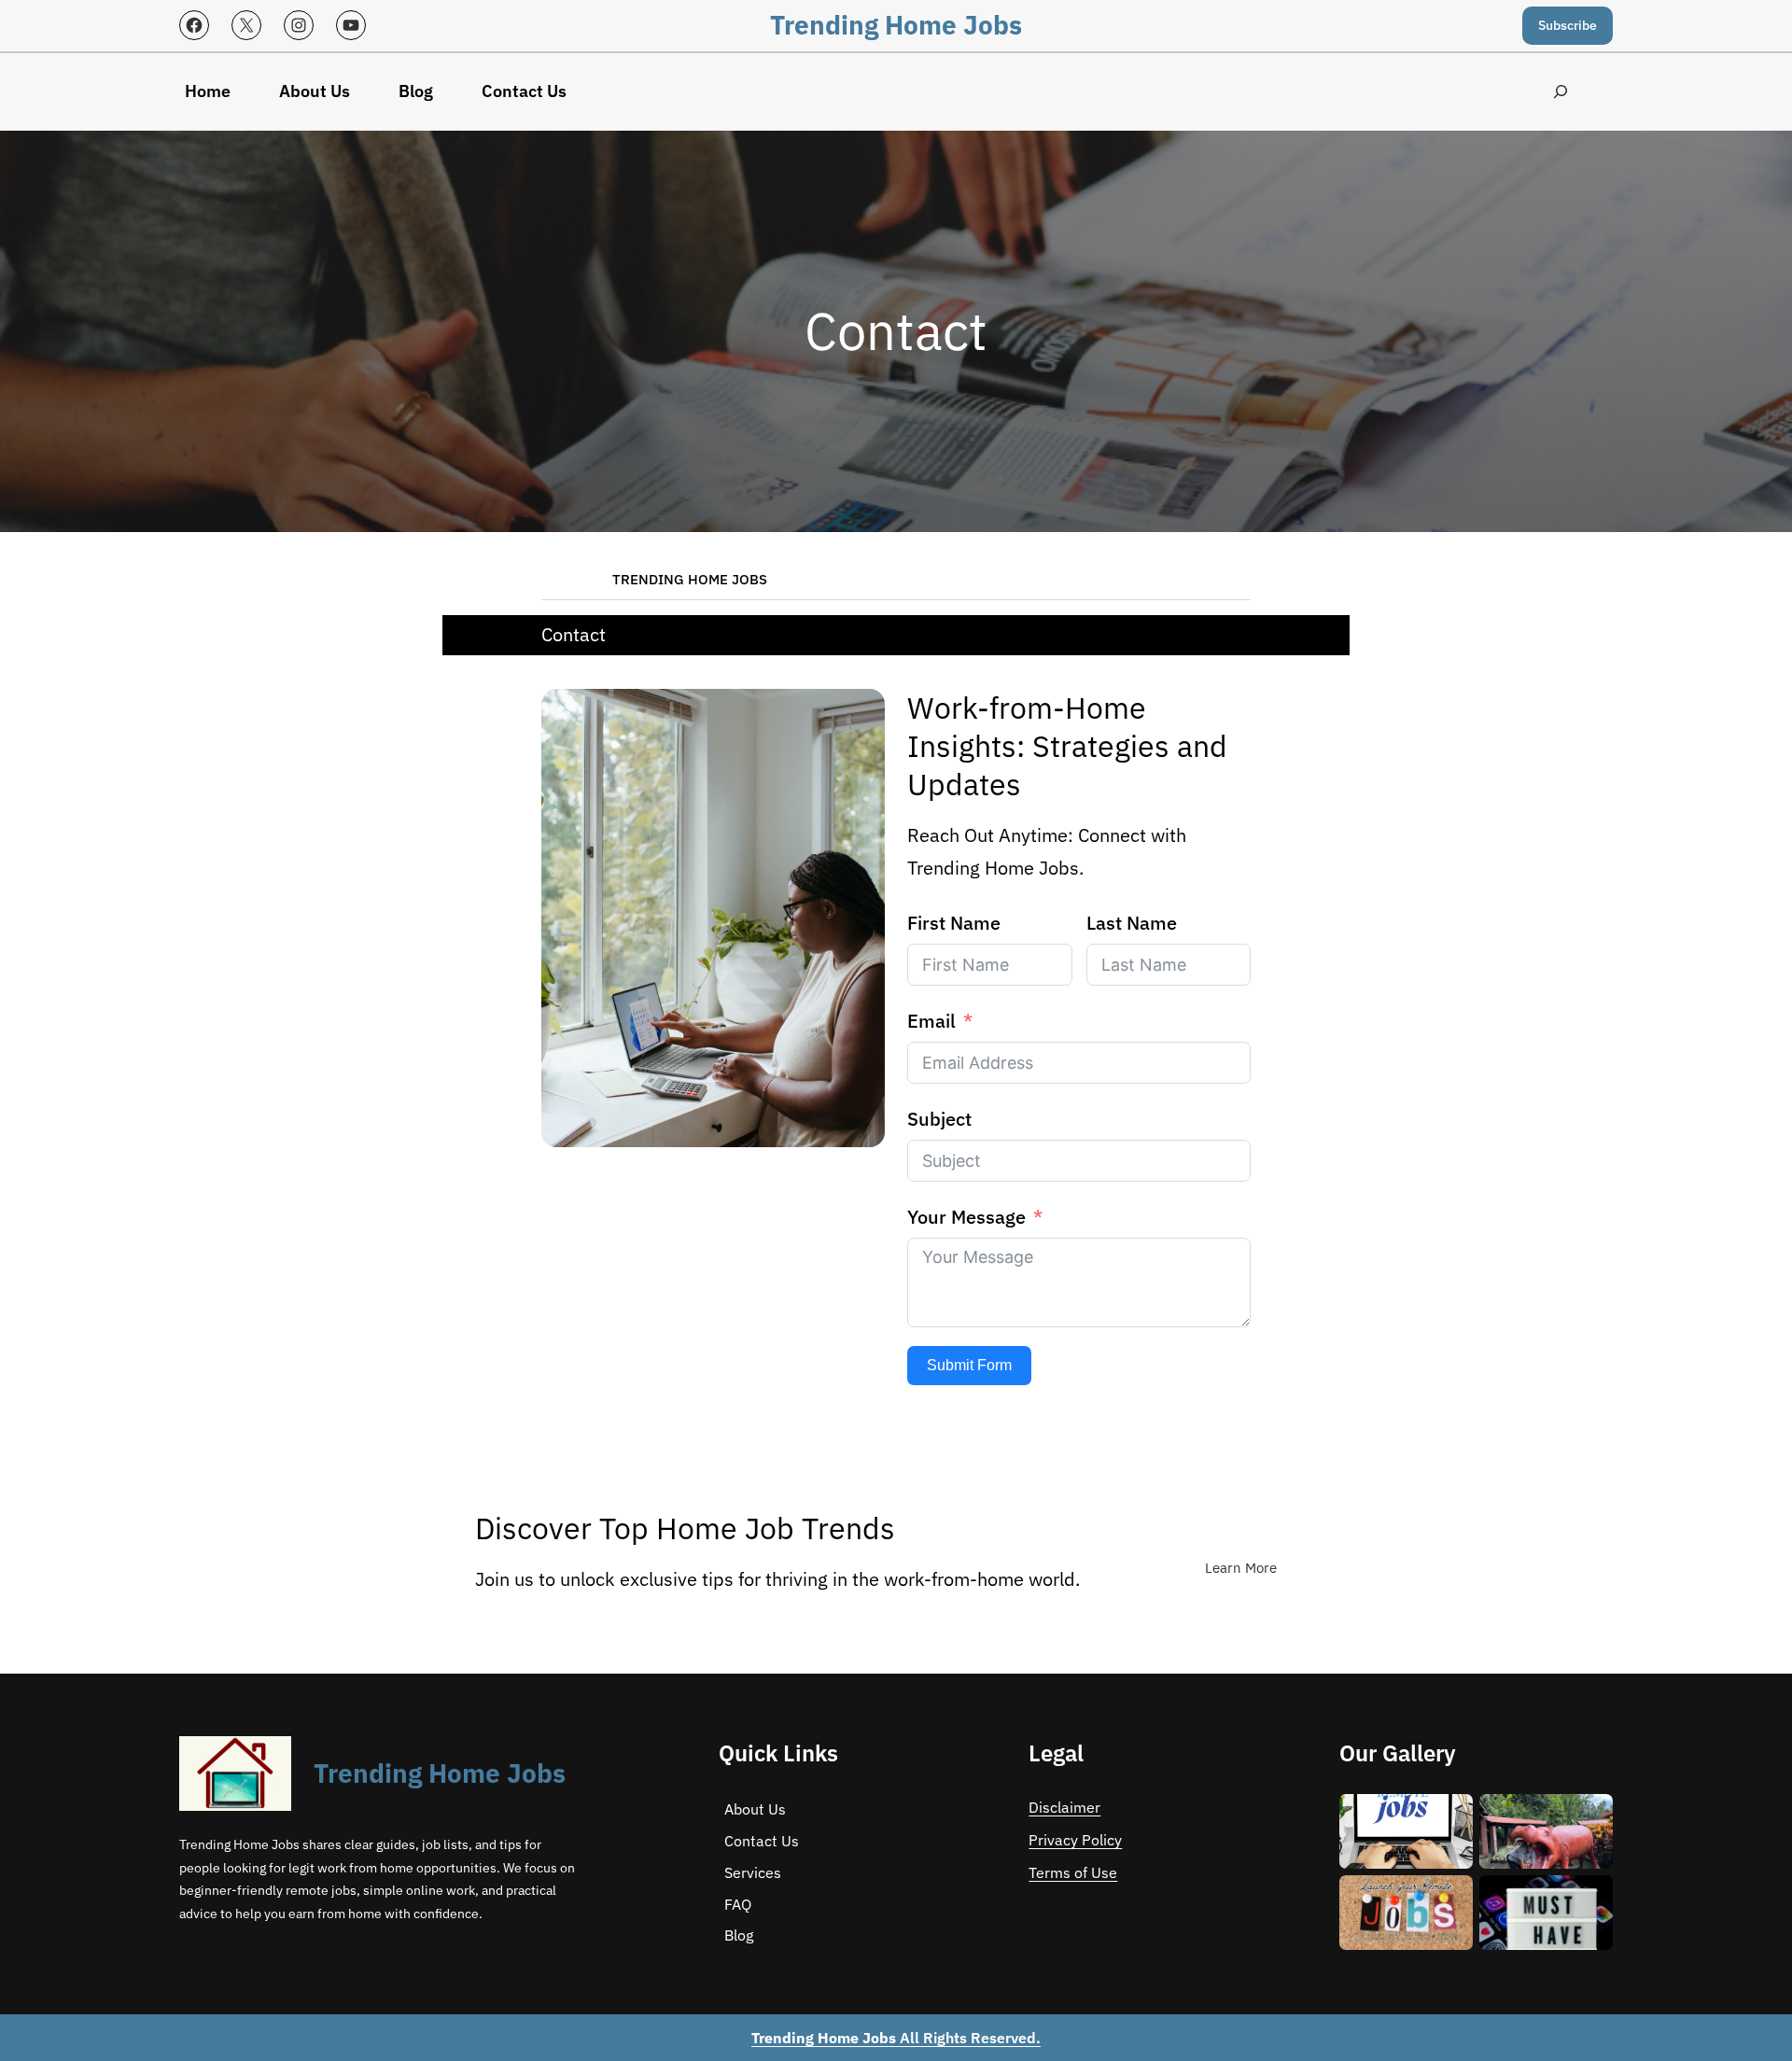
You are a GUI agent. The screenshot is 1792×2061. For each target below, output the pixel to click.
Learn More (1241, 1568)
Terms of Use (1073, 1872)
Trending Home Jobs (896, 25)
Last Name (1132, 923)
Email (931, 1021)
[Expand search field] (1560, 92)
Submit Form (969, 1365)
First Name (954, 923)
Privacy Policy (1075, 1840)
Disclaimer (1064, 1807)
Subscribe (1568, 25)
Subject (939, 1119)
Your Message (966, 1217)
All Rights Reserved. (896, 2038)
